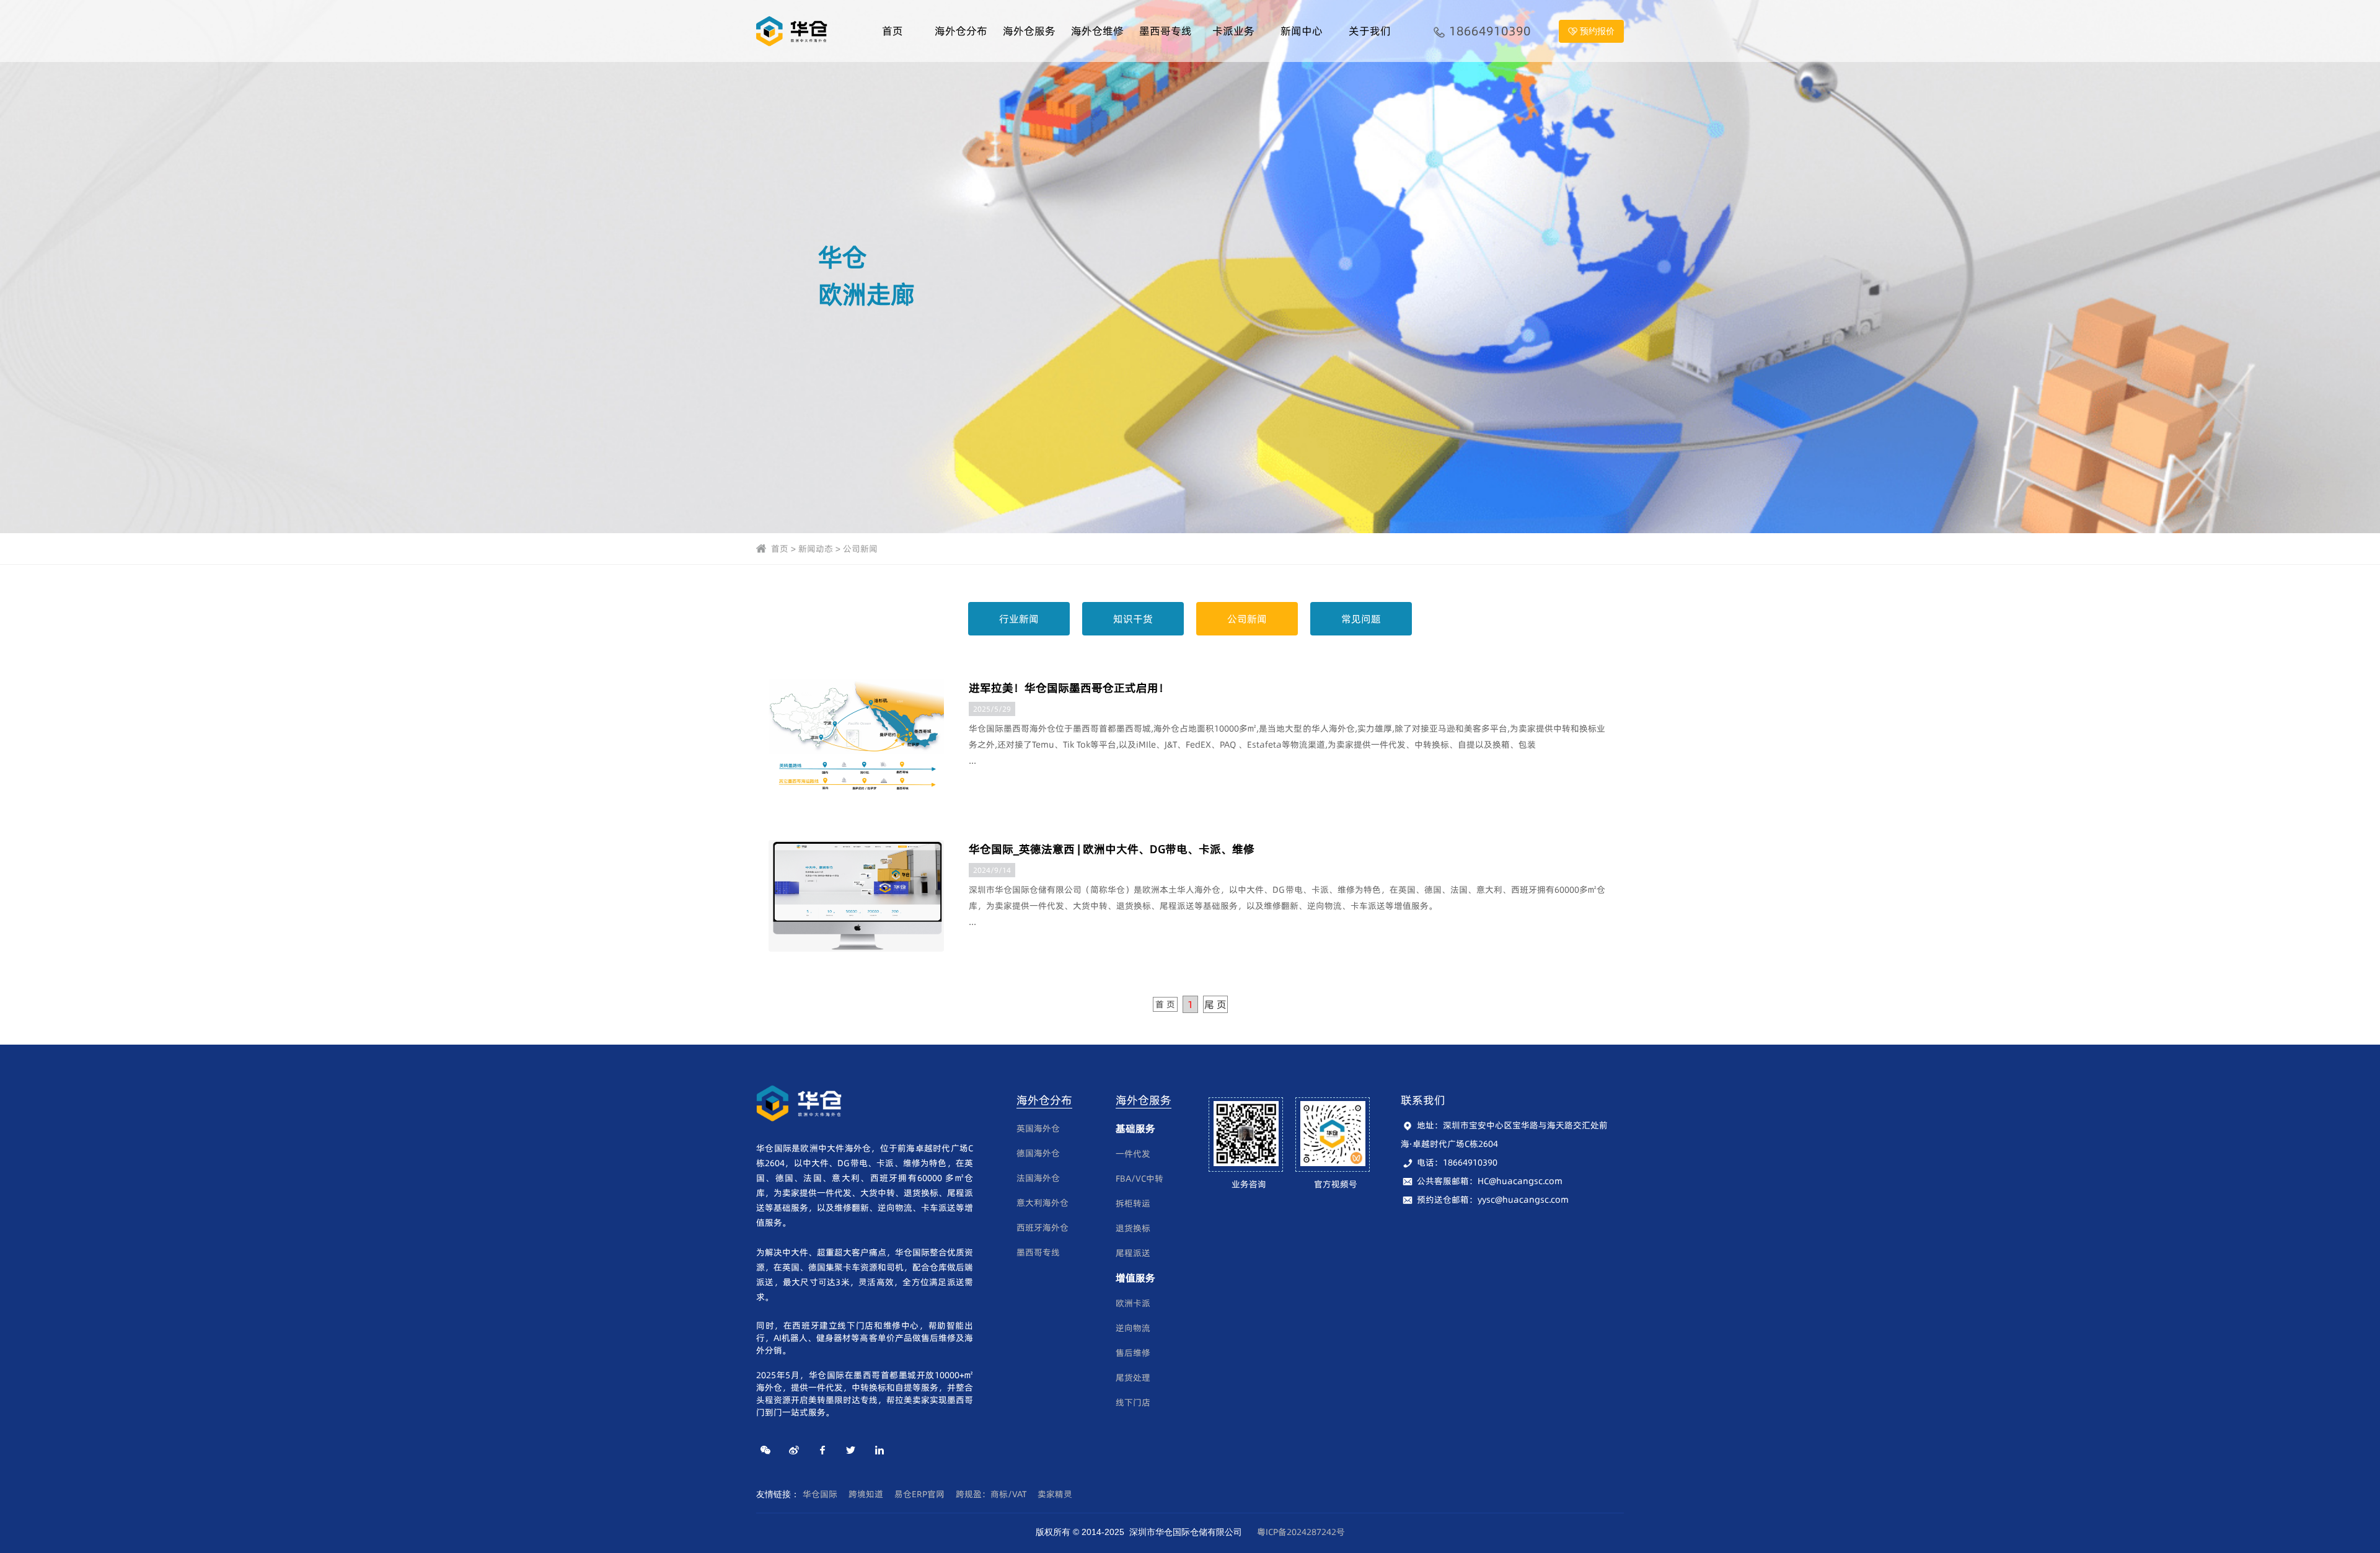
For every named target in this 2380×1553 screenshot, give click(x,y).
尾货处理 (1133, 1378)
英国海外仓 (1038, 1128)
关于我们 (1370, 31)
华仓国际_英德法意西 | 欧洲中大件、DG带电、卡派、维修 (1112, 849)
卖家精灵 (1055, 1494)
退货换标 (1133, 1228)
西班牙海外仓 (1042, 1228)
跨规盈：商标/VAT (991, 1494)
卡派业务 (1233, 31)
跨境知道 (866, 1494)
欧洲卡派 (1133, 1303)
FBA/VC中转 (1139, 1179)
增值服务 (1135, 1278)
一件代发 (1133, 1154)
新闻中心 (1302, 31)
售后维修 (1133, 1353)
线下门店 (1133, 1402)
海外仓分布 (961, 31)
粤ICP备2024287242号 (1301, 1532)
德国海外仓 (1038, 1153)
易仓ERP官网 (919, 1494)
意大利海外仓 (1042, 1203)
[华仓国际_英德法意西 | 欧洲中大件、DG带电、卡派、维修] (856, 896)
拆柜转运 (1133, 1203)
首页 (892, 31)
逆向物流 (1133, 1328)
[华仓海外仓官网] (793, 30)
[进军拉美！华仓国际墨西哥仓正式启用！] (856, 735)
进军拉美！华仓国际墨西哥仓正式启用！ (1069, 688)
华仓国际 (820, 1494)
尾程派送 (1133, 1253)
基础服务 (1135, 1128)
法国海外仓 (1038, 1178)
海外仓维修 (1097, 31)
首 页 (1165, 1004)
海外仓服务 (1029, 31)
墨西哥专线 (1166, 31)
